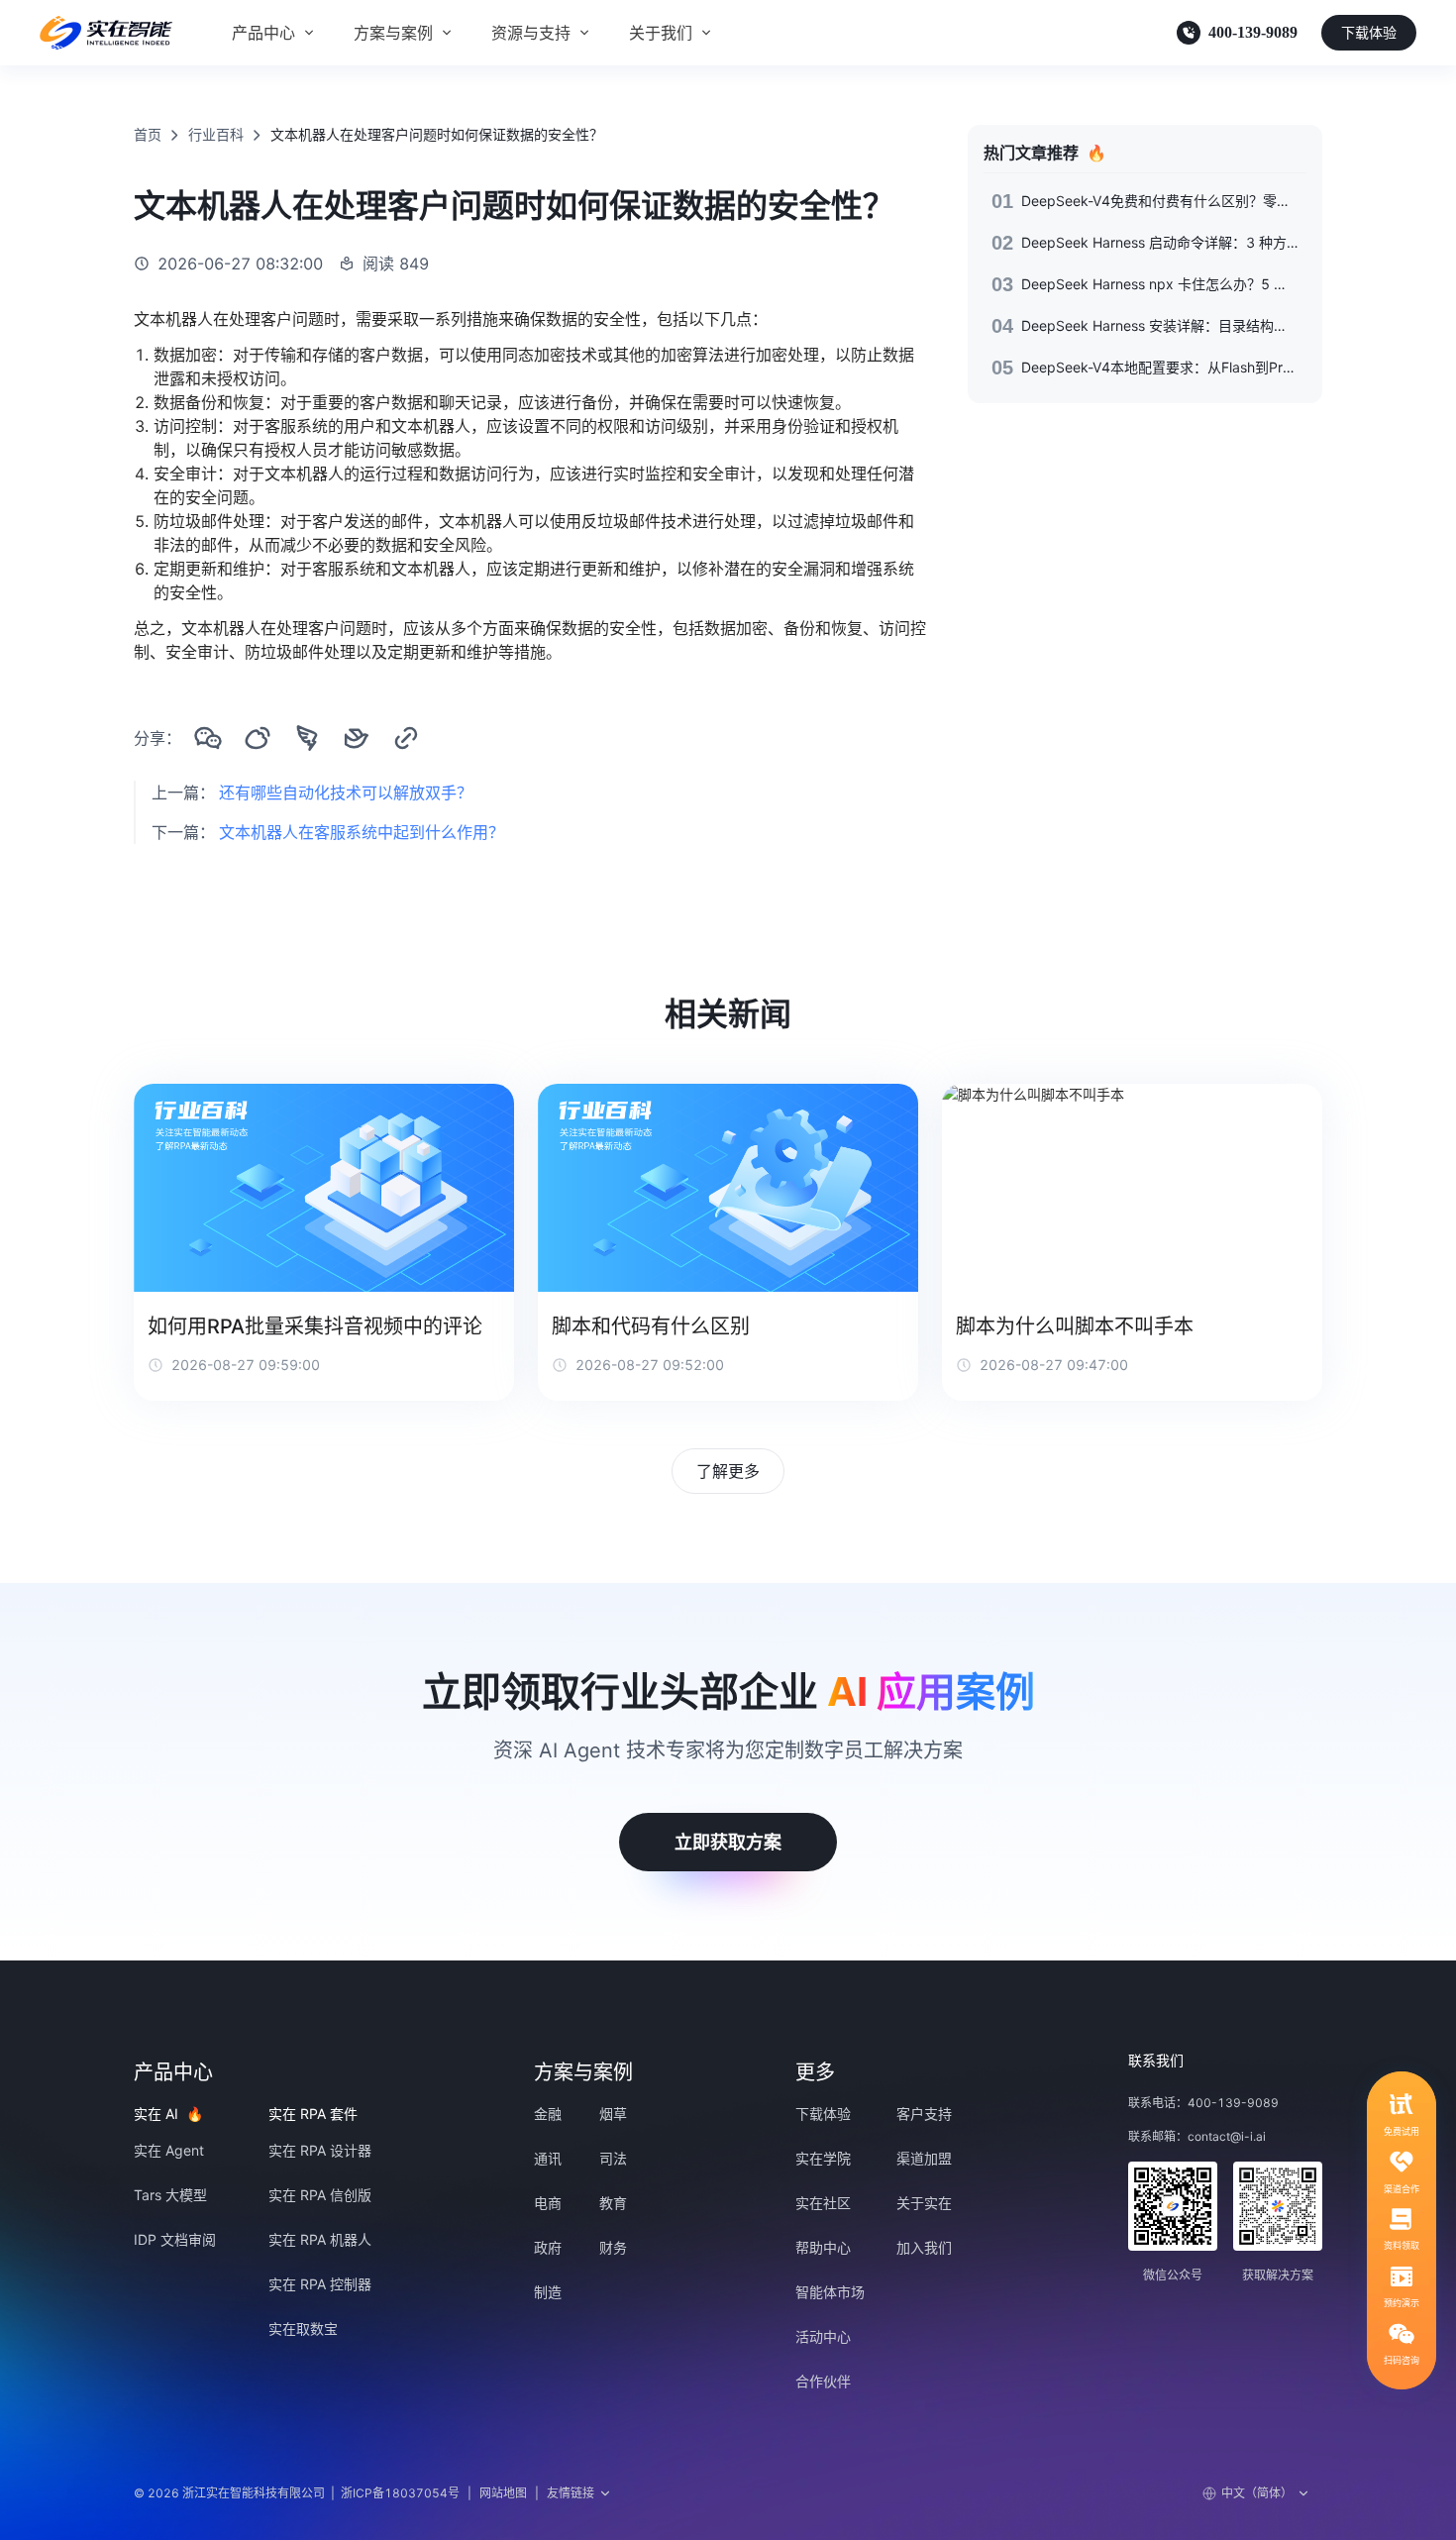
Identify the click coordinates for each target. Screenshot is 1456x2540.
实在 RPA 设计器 (320, 2150)
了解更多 (728, 1471)
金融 (548, 2114)
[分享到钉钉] (307, 738)
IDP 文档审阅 (175, 2239)
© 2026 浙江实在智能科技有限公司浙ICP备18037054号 (297, 2493)
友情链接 (571, 2493)
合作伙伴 (823, 2381)
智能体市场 (830, 2292)
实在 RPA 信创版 (320, 2195)
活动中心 (823, 2336)
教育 (613, 2203)
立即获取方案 (728, 1842)
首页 (148, 134)
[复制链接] (406, 738)
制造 (548, 2292)
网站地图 (503, 2493)
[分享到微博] (258, 738)
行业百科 (216, 134)
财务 (613, 2247)
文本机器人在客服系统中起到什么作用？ (362, 832)
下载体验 (1369, 32)
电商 (548, 2203)
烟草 (613, 2114)
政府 (548, 2247)
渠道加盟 (924, 2158)
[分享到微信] (208, 738)
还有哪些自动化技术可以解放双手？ (346, 793)
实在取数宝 (303, 2328)
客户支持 (924, 2114)
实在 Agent (169, 2150)
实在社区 (823, 2203)
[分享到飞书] (357, 738)
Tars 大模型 (170, 2195)
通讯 (548, 2158)
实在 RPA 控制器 (320, 2284)
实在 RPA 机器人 (320, 2239)
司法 (613, 2158)
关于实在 (924, 2203)
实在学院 (823, 2158)
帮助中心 (823, 2247)
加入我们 (924, 2247)
